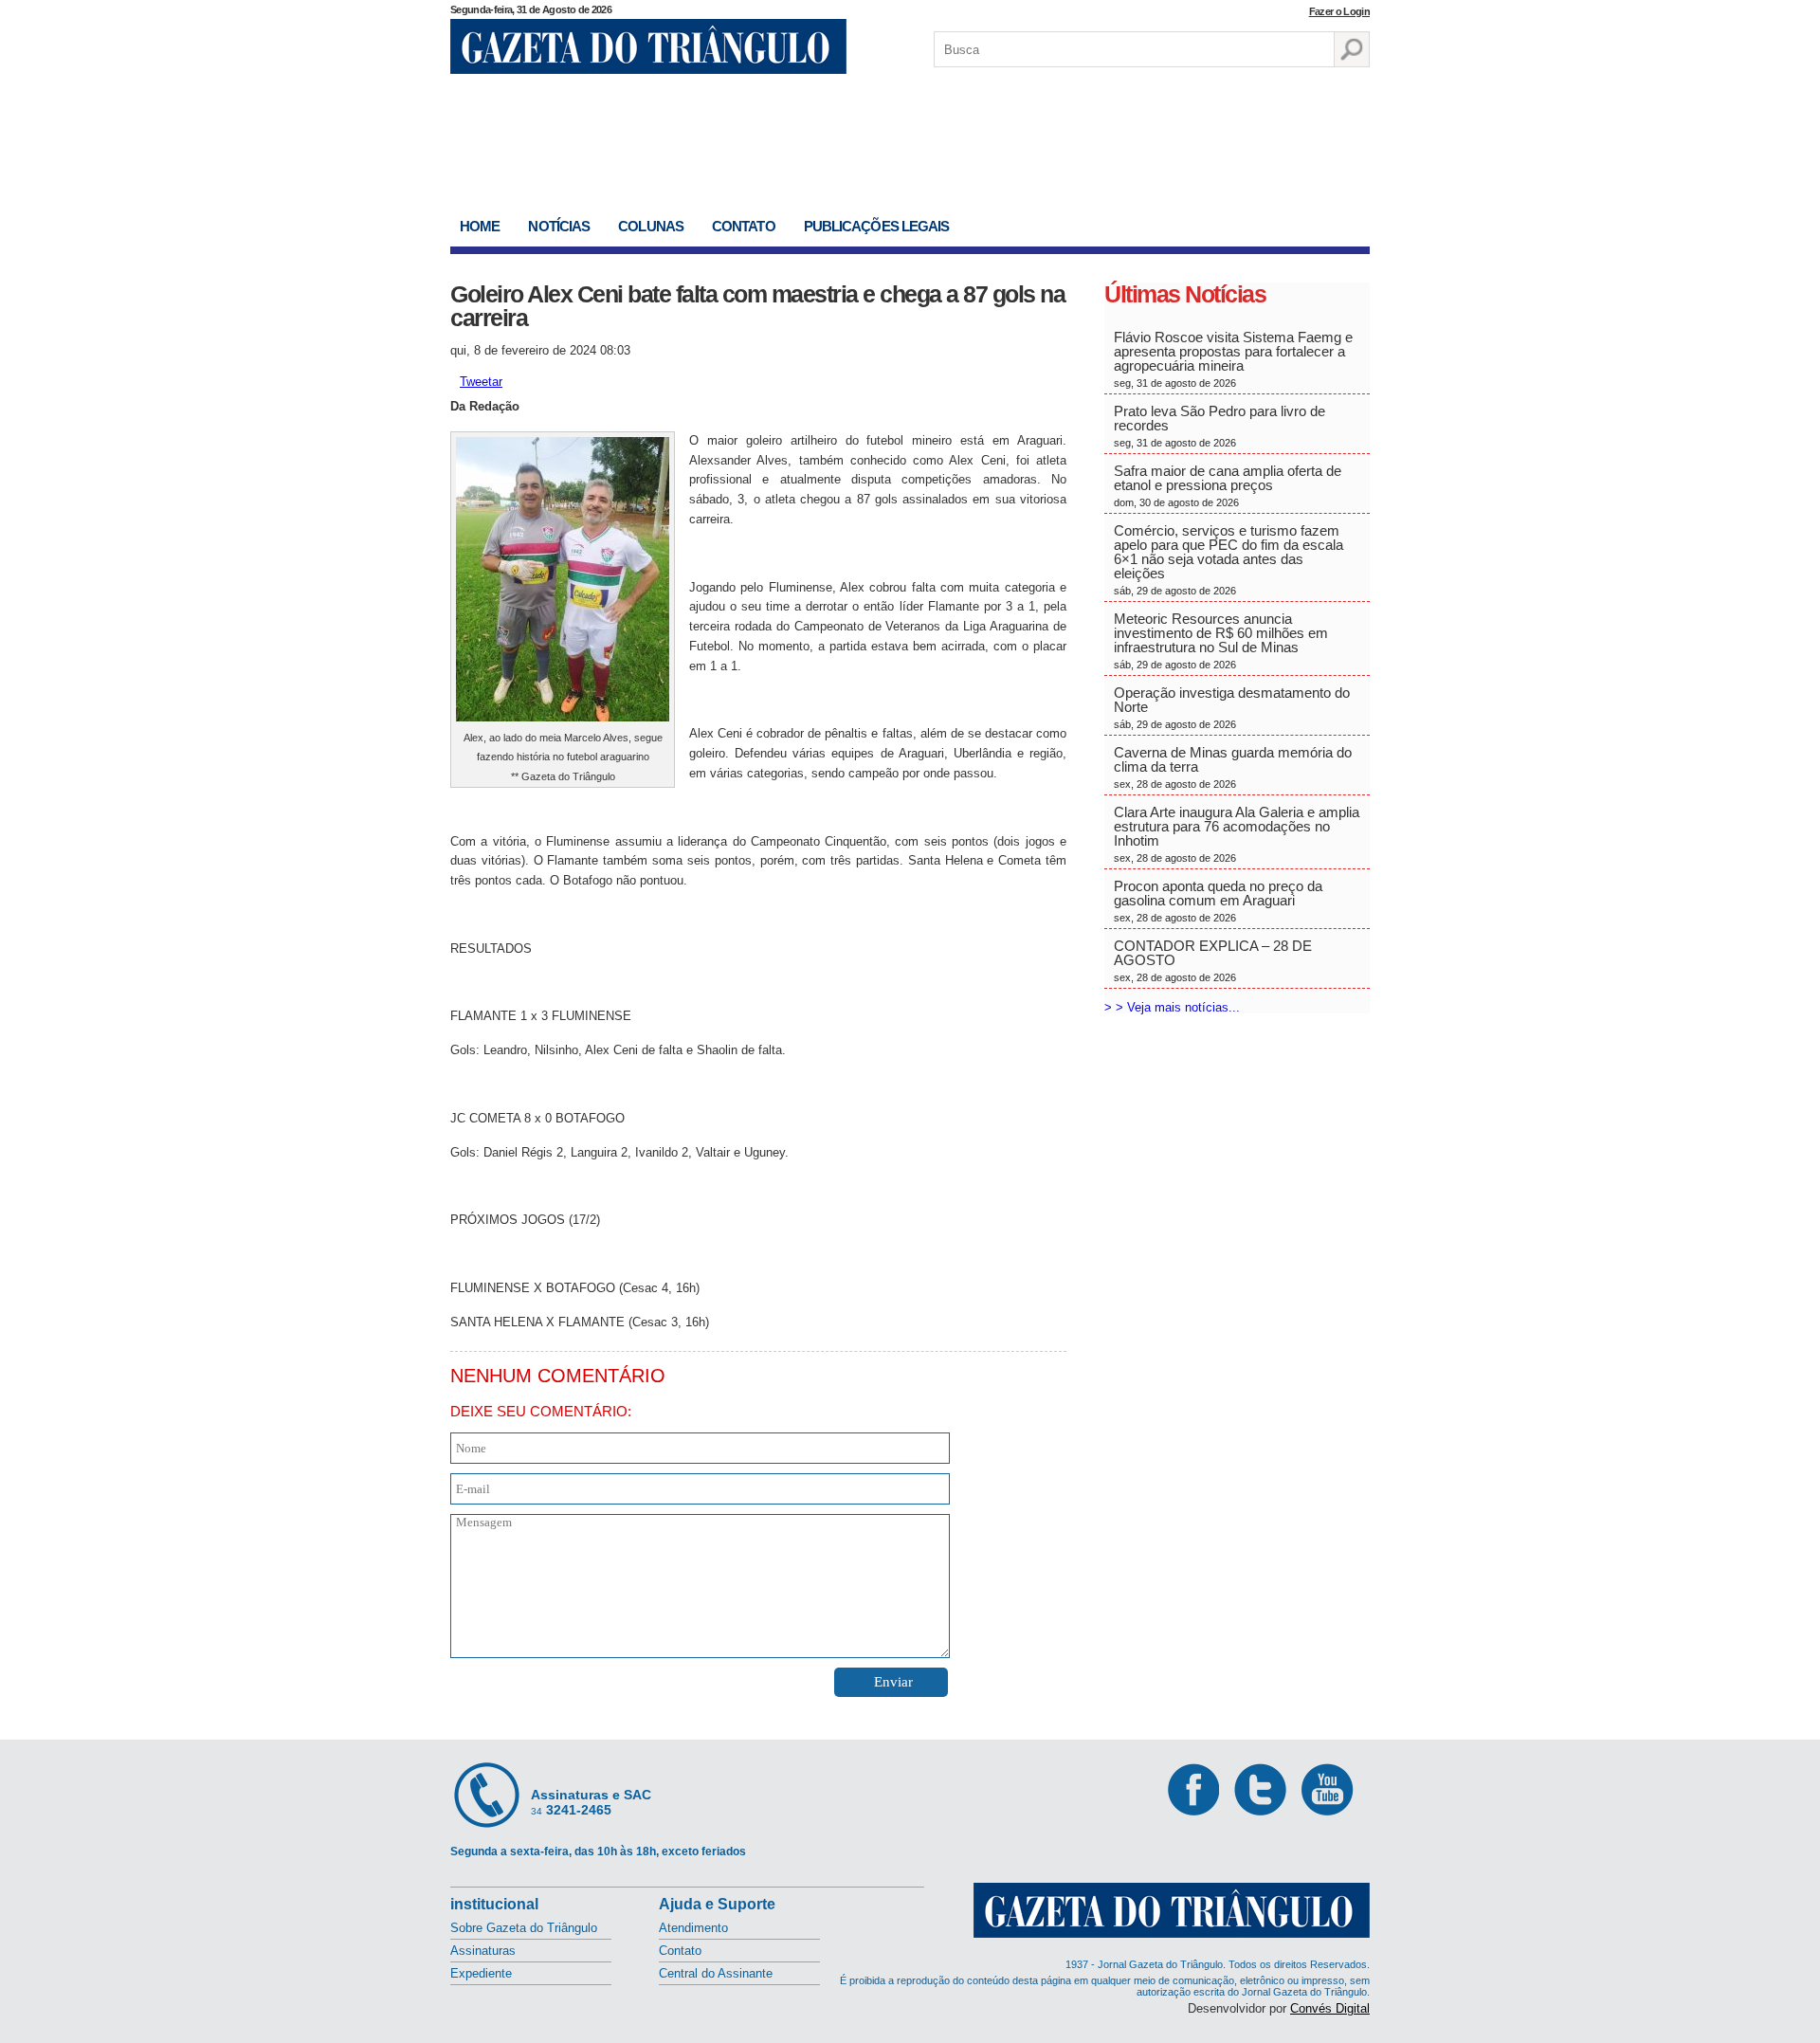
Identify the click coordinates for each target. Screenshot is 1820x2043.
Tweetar (481, 382)
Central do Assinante (716, 1973)
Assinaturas (483, 1951)
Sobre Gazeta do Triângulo (524, 1928)
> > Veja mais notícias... (1172, 1007)
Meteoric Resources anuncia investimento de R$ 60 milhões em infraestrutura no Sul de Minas (1221, 640)
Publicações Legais (877, 226)
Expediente (481, 1973)
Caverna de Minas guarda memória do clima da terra (1233, 767)
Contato (744, 226)
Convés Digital (1330, 2008)
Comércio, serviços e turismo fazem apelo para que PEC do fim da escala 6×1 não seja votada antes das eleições (1228, 559)
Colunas (651, 226)
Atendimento (693, 1928)
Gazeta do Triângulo (648, 46)
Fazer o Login (1339, 11)
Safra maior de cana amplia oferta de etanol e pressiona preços (1228, 485)
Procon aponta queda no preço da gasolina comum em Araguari (1218, 901)
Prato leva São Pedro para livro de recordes (1219, 426)
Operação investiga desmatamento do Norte (1232, 707)
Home (480, 226)
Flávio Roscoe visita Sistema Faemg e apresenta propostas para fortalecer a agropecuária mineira (1233, 359)
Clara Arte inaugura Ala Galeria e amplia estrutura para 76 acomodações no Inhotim (1237, 834)
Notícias (559, 226)
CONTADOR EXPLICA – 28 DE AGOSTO (1213, 960)
